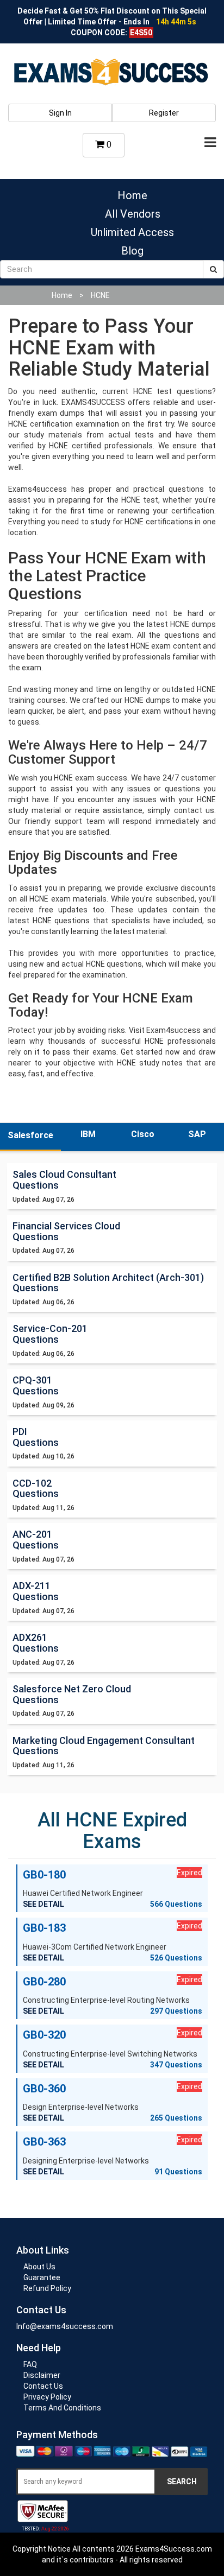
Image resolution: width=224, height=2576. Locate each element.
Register (164, 113)
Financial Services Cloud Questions (66, 1231)
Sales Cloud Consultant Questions (64, 1180)
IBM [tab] (88, 1134)
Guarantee (42, 2277)
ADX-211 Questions (36, 1591)
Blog (132, 251)
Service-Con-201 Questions (50, 1334)
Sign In (60, 113)
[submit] (213, 269)
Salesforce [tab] (30, 1135)
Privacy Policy (47, 2397)
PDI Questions (36, 1437)
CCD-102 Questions (36, 1489)
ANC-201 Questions (36, 1540)
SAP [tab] (197, 1134)
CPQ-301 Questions (36, 1385)
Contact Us (43, 2386)
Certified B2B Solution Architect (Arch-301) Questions (108, 1283)
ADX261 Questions (36, 1643)
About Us (39, 2267)
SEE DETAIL (43, 1904)
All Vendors (133, 214)
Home (132, 195)
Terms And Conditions (62, 2408)
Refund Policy (47, 2288)
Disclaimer (42, 2375)
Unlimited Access (132, 232)
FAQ (30, 2364)
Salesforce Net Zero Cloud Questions (72, 1694)
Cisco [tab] (143, 1134)
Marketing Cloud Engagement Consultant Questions (104, 1746)
